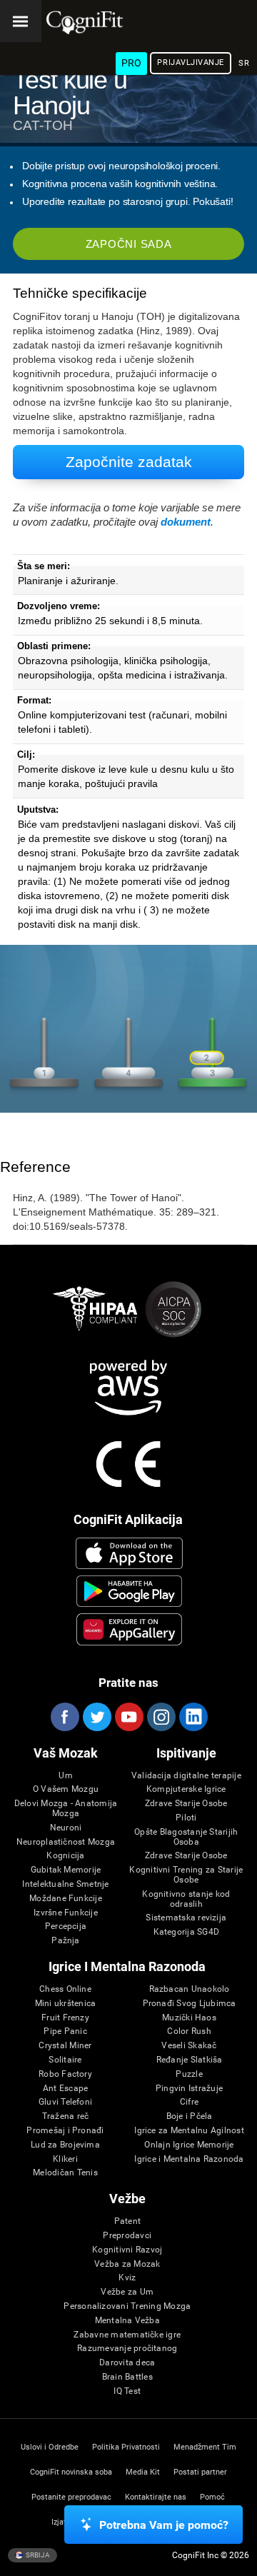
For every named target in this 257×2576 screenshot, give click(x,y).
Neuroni (66, 1828)
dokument (186, 522)
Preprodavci (127, 2236)
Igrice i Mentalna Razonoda (189, 2159)
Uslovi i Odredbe (50, 2447)
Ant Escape (65, 2089)
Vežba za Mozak (127, 2264)
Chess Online (65, 1989)
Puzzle (189, 2074)
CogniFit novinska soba (71, 2472)
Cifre (189, 2102)
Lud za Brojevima (65, 2145)
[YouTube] (128, 1717)
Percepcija (66, 1926)
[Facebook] (64, 1717)
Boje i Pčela (190, 2116)
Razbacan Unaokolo (190, 1989)
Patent (127, 2221)
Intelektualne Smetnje (65, 1884)
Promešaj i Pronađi (65, 2131)
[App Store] (129, 1553)
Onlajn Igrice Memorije (189, 2145)
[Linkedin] (193, 1717)
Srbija (37, 2554)
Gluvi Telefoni (65, 2102)
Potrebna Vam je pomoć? (164, 2525)
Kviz (127, 2278)
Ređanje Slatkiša (190, 2060)
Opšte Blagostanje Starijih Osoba (186, 1837)
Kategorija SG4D (187, 1932)
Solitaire (65, 2060)
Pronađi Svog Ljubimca (190, 2004)
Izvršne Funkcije (66, 1913)
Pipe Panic (65, 2031)
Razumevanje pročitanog (127, 2349)
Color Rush (189, 2031)
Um (65, 1776)
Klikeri (65, 2159)
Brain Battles (127, 2377)
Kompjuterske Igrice (186, 1789)
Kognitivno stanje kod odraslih (186, 1899)
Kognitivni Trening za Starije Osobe (186, 1875)
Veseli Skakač (189, 2046)
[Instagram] (161, 1717)
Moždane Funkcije (66, 1899)
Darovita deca (127, 2363)
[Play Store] (129, 1591)
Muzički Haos (189, 2018)
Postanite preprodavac (71, 2497)
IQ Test (127, 2391)
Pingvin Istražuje (189, 2089)
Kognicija (65, 1856)
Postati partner (200, 2472)
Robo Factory (65, 2074)
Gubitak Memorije (66, 1870)
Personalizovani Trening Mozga (127, 2306)
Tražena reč (66, 2116)
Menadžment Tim (205, 2447)
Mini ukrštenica (66, 2004)
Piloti (186, 1818)
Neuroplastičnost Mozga (66, 1842)
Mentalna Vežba (127, 2321)
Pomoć (212, 2497)
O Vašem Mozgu (66, 1789)
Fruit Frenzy (65, 2018)
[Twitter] (96, 1717)
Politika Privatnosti (126, 2447)
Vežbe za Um (127, 2292)
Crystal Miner (65, 2046)
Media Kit (143, 2472)
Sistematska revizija (186, 1918)
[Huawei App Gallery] (129, 1629)
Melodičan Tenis (65, 2173)
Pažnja (65, 1941)
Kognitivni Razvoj (127, 2250)
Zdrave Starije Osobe (186, 1804)
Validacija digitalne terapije (186, 1776)
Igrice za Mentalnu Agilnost (189, 2131)
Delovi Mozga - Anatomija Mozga (66, 1809)
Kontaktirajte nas (156, 2497)
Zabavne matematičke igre (127, 2335)
